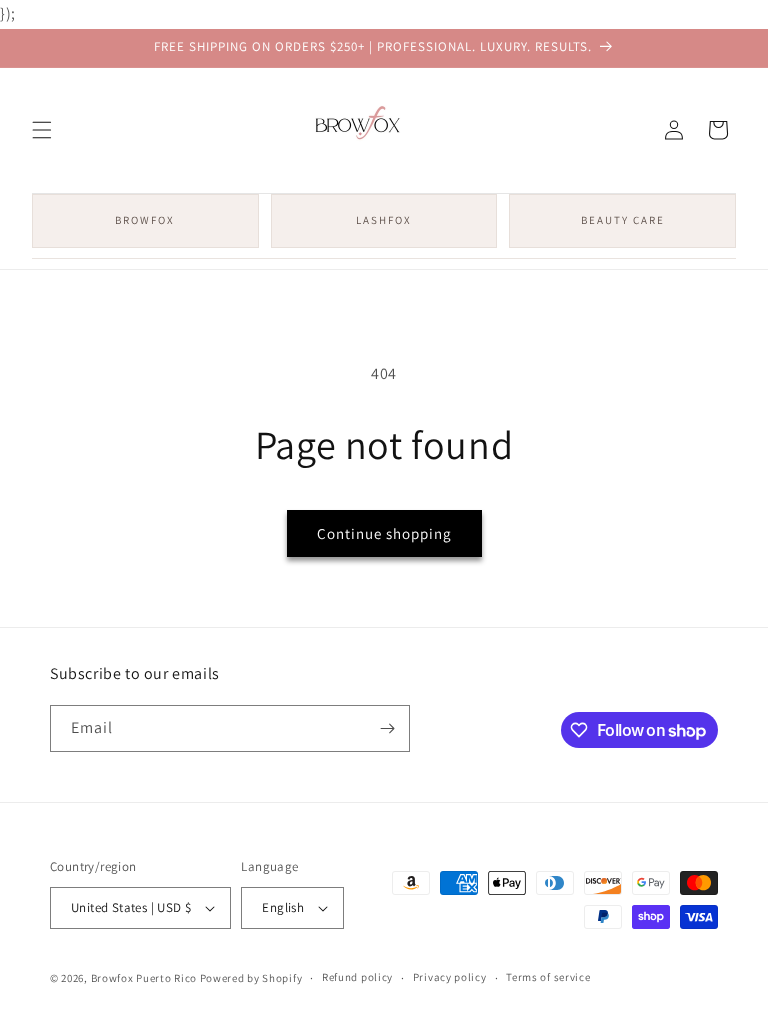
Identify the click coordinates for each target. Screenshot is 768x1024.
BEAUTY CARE (623, 220)
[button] (42, 130)
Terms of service (548, 977)
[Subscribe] (387, 728)
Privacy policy (450, 977)
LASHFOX (384, 220)
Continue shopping (384, 533)
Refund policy (357, 977)
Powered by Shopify (251, 978)
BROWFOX (145, 220)
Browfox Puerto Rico (144, 978)
